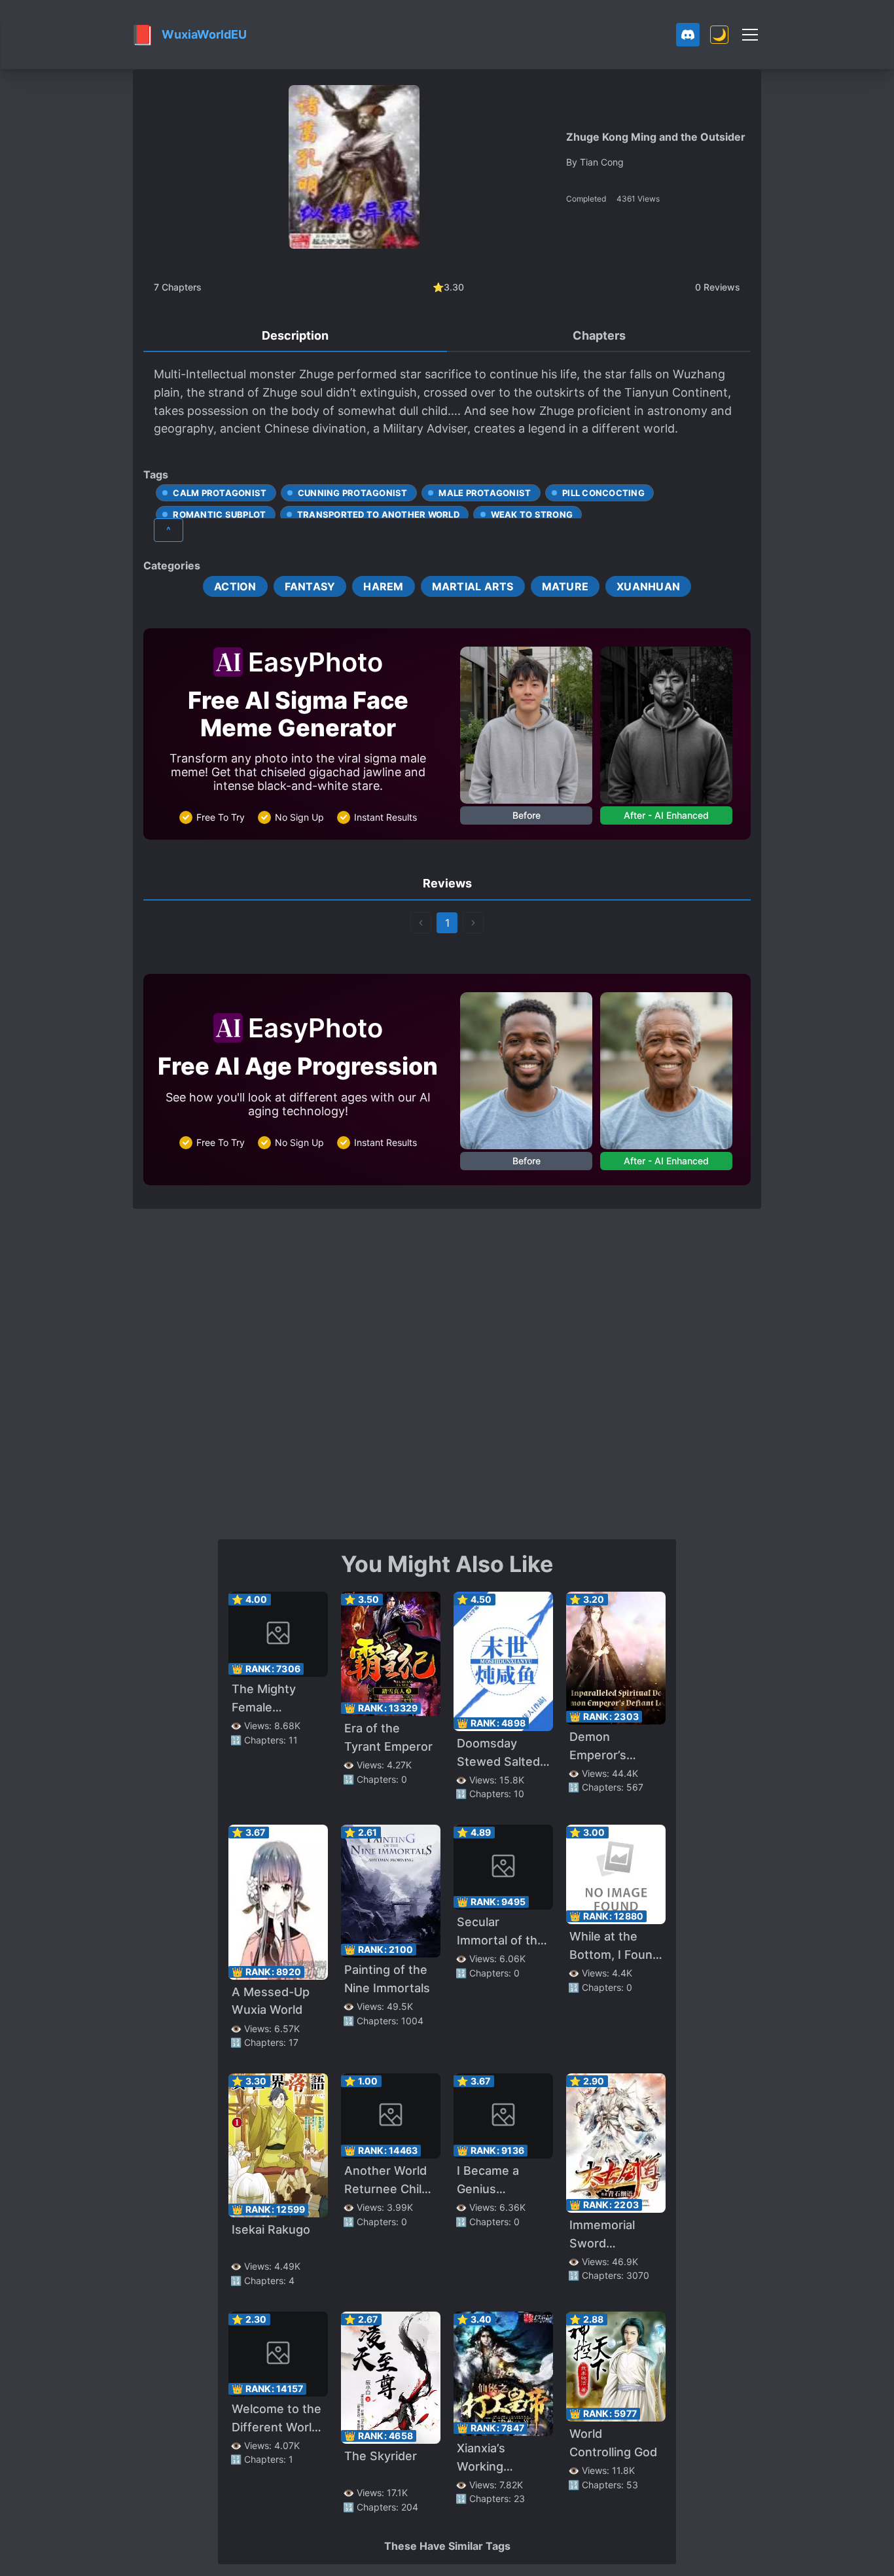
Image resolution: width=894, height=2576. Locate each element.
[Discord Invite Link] (688, 35)
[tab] (295, 336)
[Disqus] (447, 1372)
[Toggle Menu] (750, 35)
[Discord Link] (688, 35)
